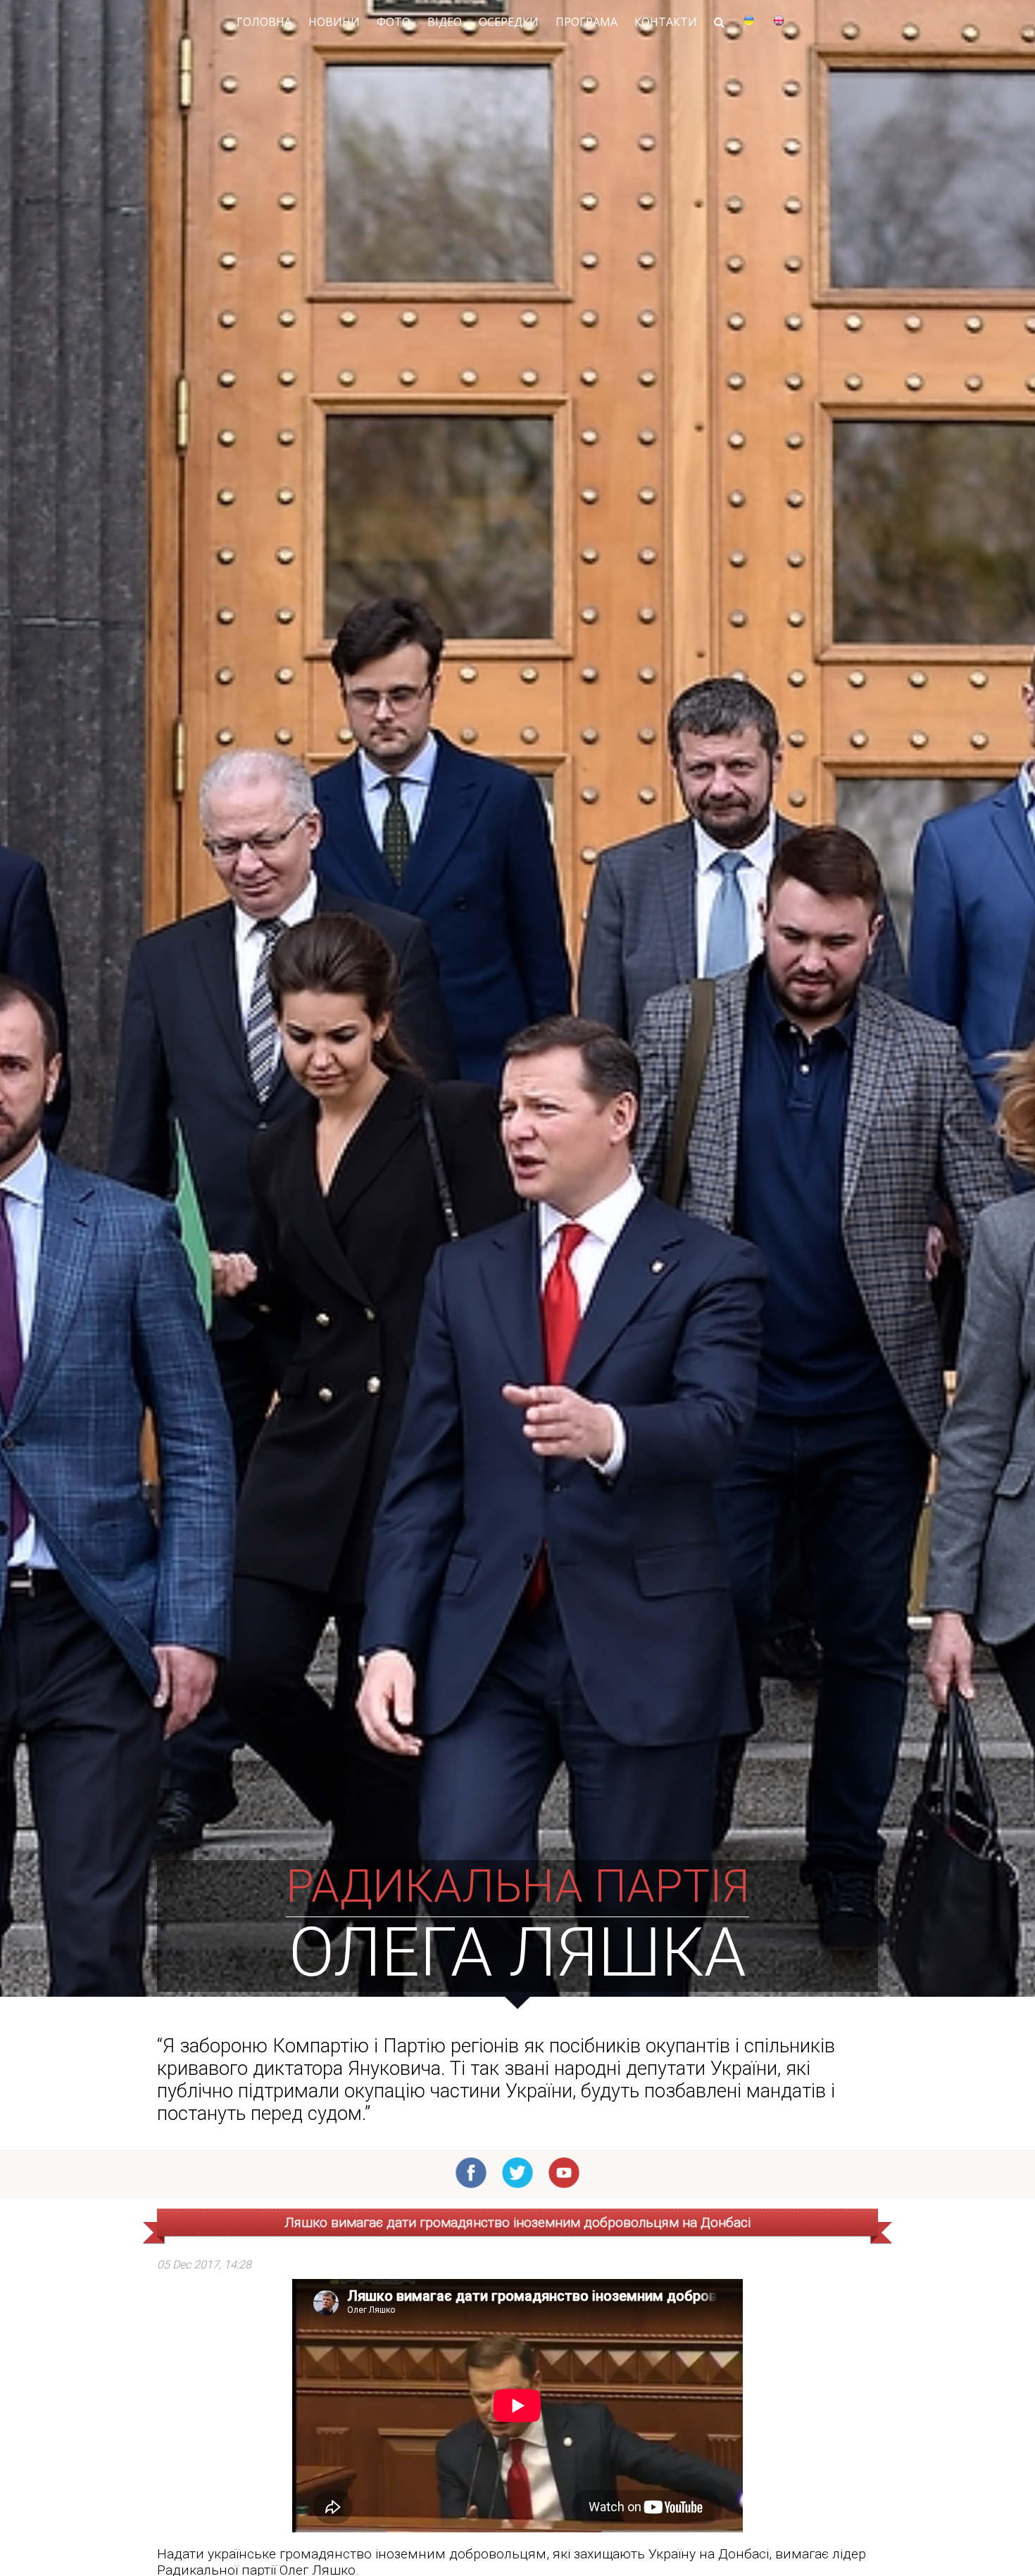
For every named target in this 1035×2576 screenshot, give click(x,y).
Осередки (509, 22)
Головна (264, 22)
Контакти (666, 22)
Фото (394, 22)
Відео (445, 22)
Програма (586, 22)
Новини (334, 22)
